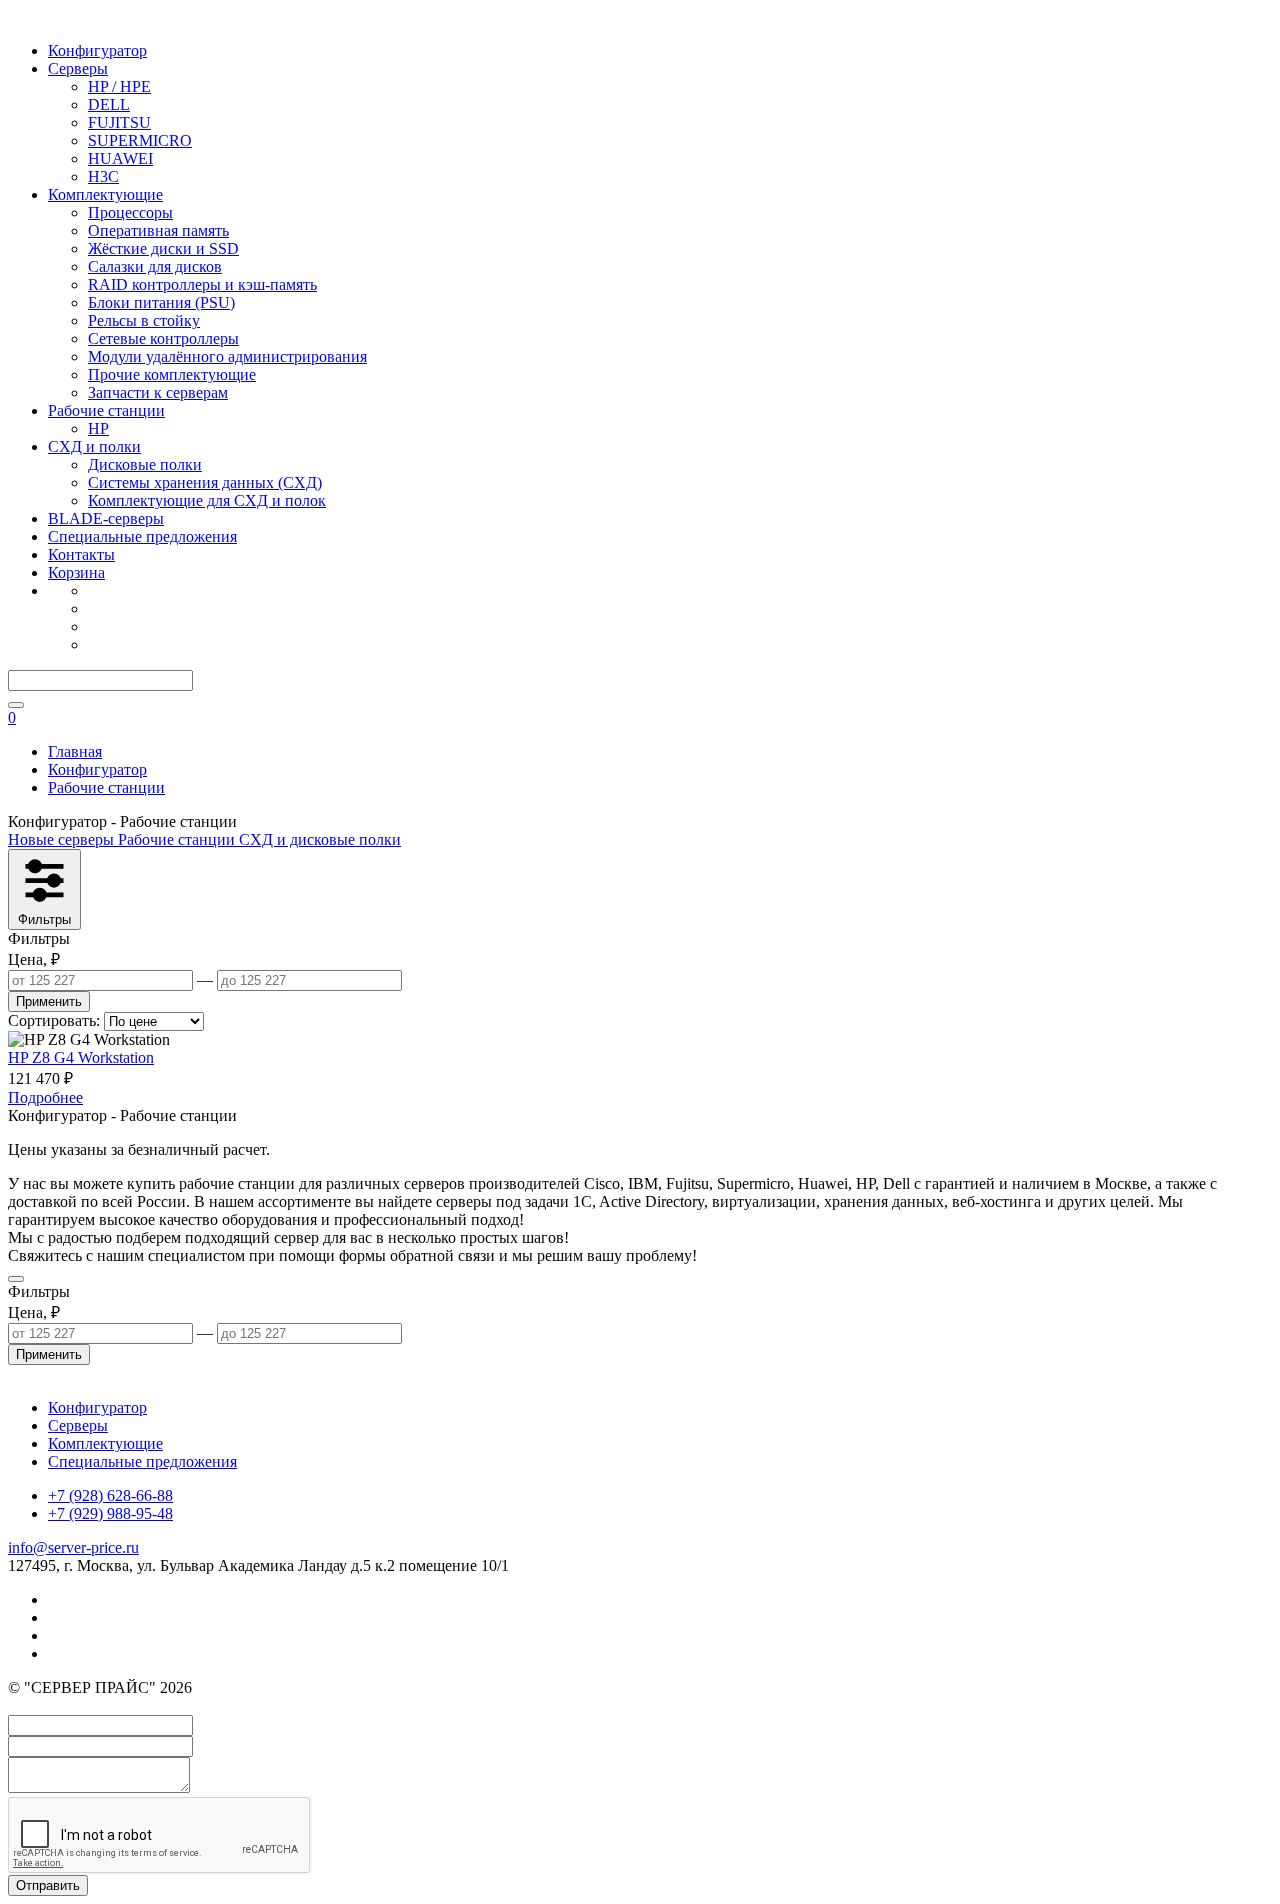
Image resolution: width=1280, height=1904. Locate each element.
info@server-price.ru (73, 1547)
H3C (103, 176)
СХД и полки (94, 446)
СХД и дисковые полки (320, 839)
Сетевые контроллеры (163, 338)
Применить (49, 1001)
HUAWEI (120, 158)
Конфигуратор (97, 50)
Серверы (78, 68)
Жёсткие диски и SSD (163, 248)
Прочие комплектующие (172, 374)
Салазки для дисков (155, 266)
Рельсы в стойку (144, 320)
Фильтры (44, 919)
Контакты (81, 554)
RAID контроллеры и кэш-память (202, 284)
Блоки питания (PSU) (161, 302)
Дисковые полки (145, 464)
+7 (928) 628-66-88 (110, 1495)
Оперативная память (158, 230)
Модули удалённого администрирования (227, 356)
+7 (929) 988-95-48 (110, 1513)
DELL (109, 104)
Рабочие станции (106, 410)
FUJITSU (119, 122)
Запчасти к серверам (158, 392)
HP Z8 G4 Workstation (81, 1057)
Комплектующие (105, 194)
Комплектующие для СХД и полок (207, 500)
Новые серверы (63, 839)
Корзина (76, 572)
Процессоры (130, 212)
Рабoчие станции (178, 839)
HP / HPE (119, 86)
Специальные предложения (142, 536)
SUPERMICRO (140, 140)
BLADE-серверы (106, 518)
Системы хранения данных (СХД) (205, 482)
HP (98, 428)
